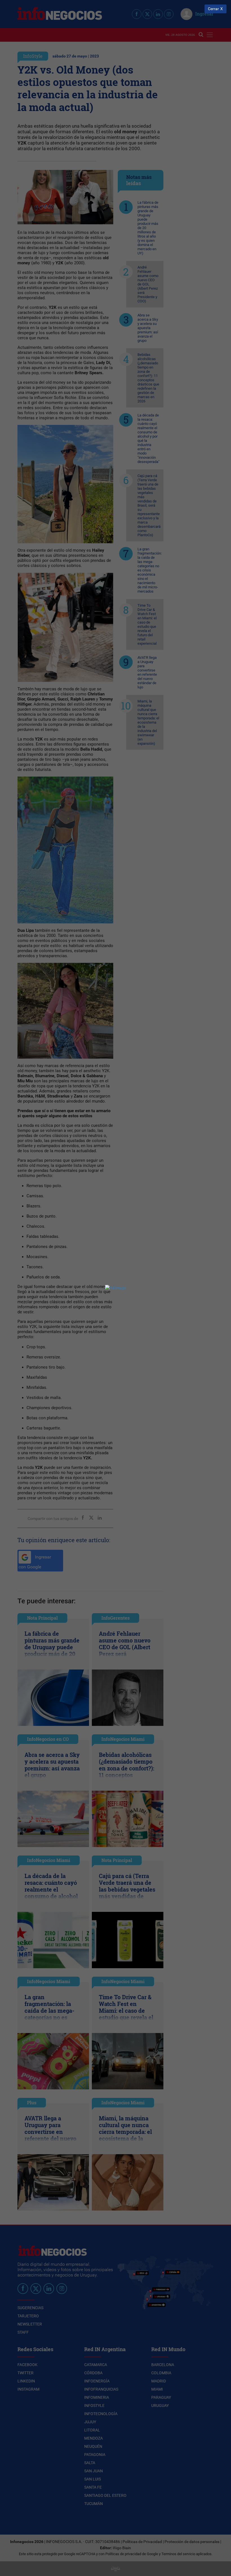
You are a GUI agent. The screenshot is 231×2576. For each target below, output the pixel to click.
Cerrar (213, 9)
